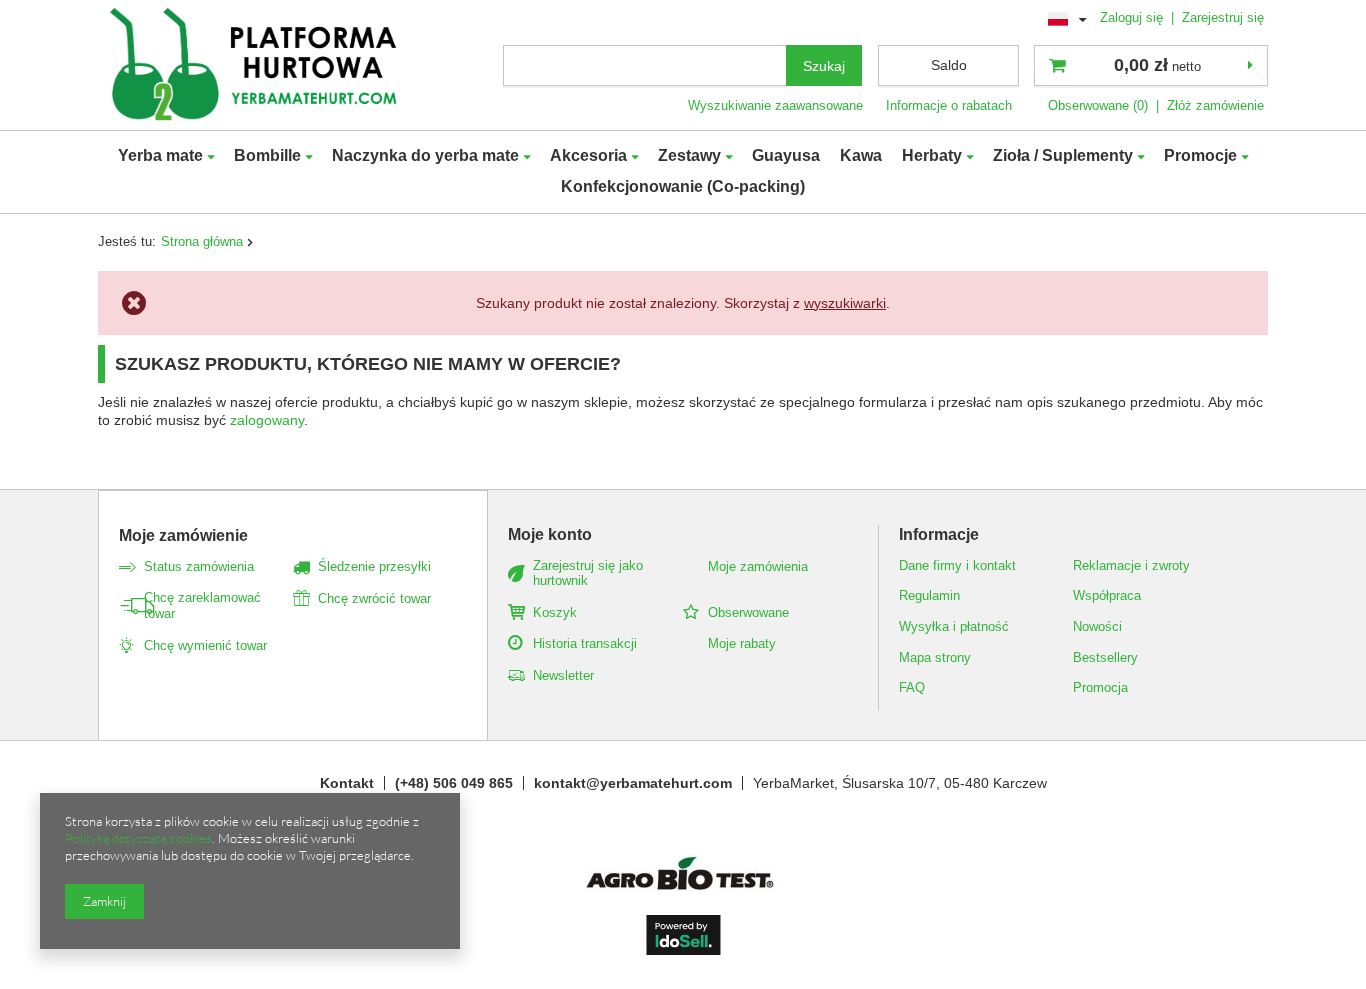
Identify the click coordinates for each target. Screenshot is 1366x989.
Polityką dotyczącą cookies (138, 838)
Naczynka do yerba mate (425, 155)
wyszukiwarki (845, 303)
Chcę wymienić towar (205, 645)
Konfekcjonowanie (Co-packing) (683, 186)
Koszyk (555, 612)
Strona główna (202, 241)
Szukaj (824, 66)
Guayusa (786, 155)
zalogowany (267, 420)
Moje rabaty (742, 643)
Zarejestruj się (1223, 17)
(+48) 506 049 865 (454, 783)
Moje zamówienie (183, 535)
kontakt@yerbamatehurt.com (633, 783)
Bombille (267, 155)
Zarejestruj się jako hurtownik (588, 573)
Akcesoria (588, 155)
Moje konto (550, 534)
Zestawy (689, 155)
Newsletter (563, 675)
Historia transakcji (585, 643)
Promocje (1200, 155)
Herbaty (932, 155)
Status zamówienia (199, 566)
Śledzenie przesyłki (374, 566)
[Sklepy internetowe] (683, 950)
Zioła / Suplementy (1063, 155)
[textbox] (645, 65)
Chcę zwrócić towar (374, 598)
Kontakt (347, 783)
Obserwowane (748, 612)
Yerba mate (160, 155)
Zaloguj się (1133, 17)
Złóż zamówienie (1215, 105)
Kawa (861, 155)
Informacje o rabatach (949, 105)
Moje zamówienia (758, 566)
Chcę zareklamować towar (202, 605)
